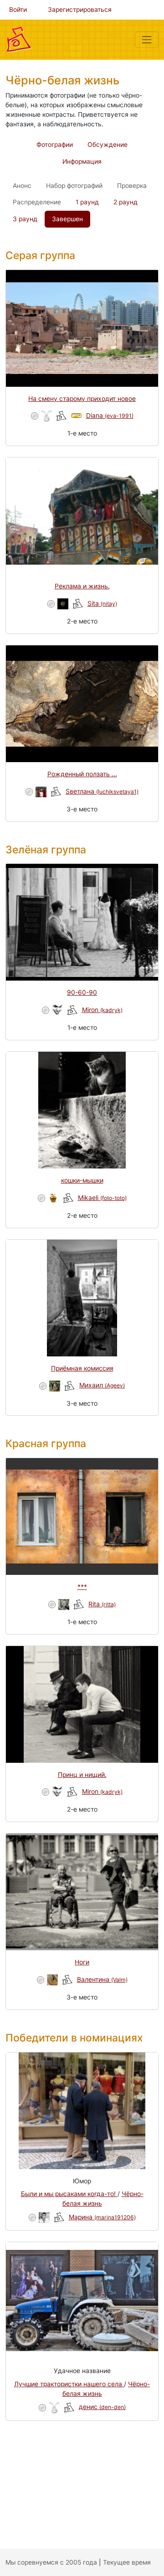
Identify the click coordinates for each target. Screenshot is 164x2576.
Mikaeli (102, 1198)
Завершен (67, 219)
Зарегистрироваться (80, 10)
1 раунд (87, 202)
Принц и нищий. (82, 1775)
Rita (102, 1604)
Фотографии (55, 145)
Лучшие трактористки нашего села (69, 2384)
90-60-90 (82, 992)
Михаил (102, 1385)
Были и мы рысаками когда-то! (69, 2194)
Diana (110, 415)
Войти (18, 10)
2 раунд (126, 202)
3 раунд (25, 219)
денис (102, 2407)
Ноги (82, 1962)
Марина (102, 2217)
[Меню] (147, 40)
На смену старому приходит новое (82, 399)
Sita (102, 603)
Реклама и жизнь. (82, 586)
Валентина (102, 1979)
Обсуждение (108, 145)
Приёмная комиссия (82, 1368)
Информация (82, 161)
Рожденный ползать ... (82, 774)
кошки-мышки (82, 1180)
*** (82, 1587)
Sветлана (102, 791)
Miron (102, 1010)
